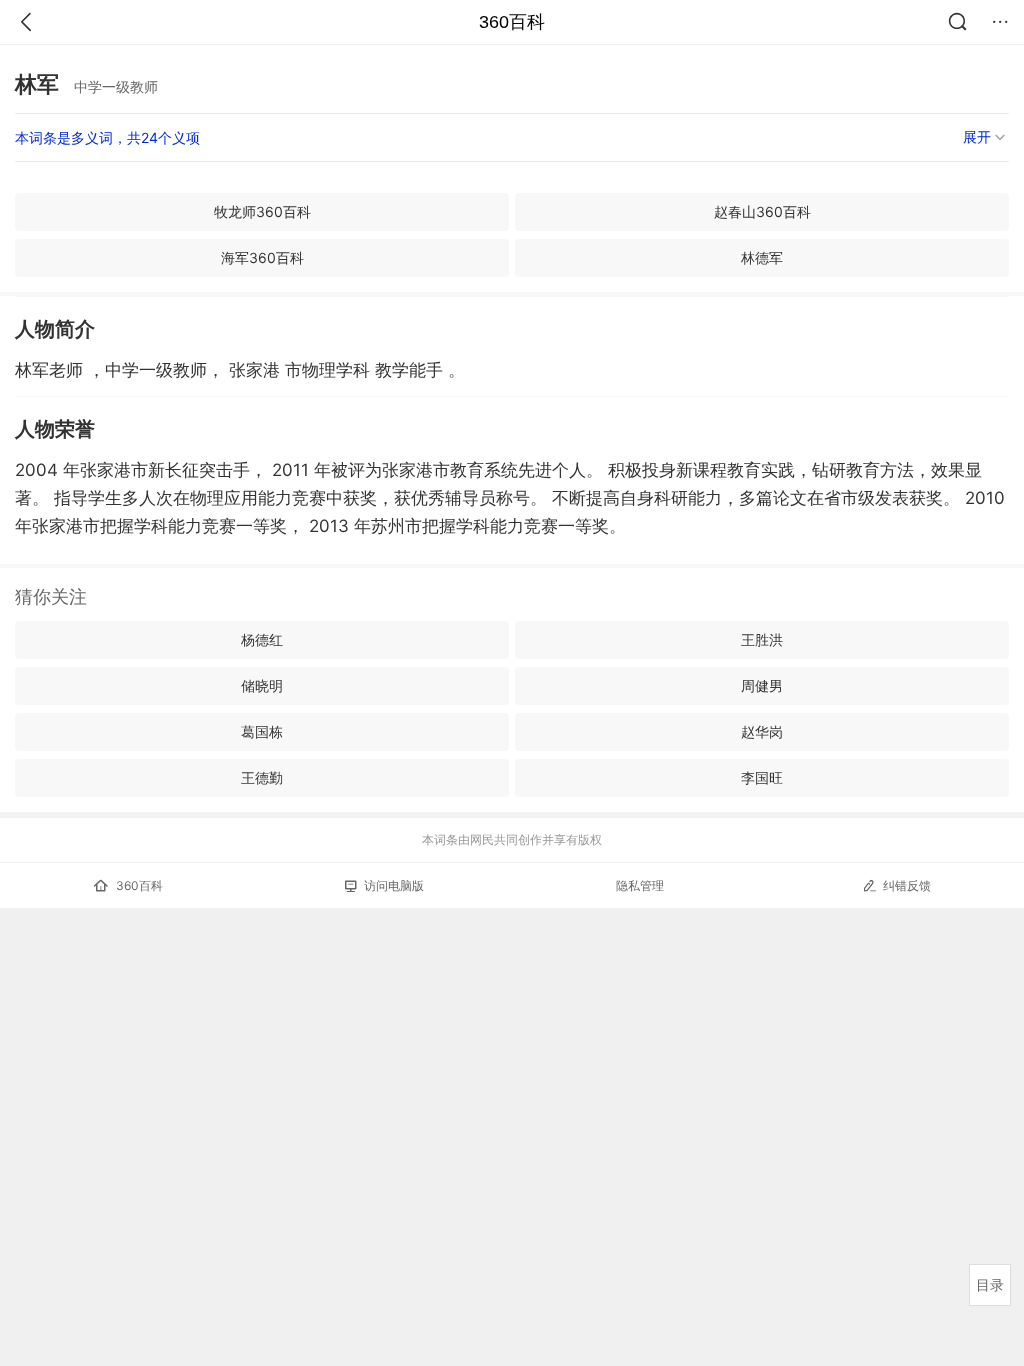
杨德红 (262, 639)
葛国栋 (262, 731)
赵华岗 (762, 731)
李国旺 (762, 777)
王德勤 (262, 777)
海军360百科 (262, 257)
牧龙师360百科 (262, 211)
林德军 (762, 257)
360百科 (512, 22)
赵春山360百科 (762, 211)
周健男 (762, 685)
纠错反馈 (907, 885)
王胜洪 (762, 639)
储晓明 (262, 685)
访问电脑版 (394, 885)
